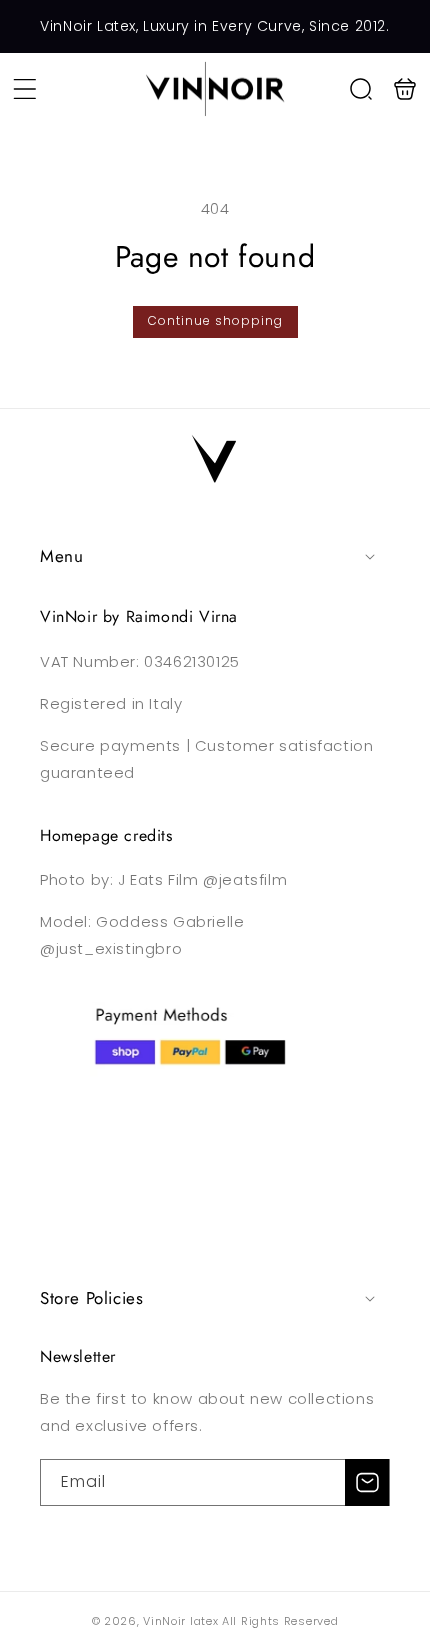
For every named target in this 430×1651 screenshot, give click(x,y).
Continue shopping (215, 320)
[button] (25, 89)
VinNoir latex (180, 1621)
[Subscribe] (367, 1482)
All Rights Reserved (280, 1621)
